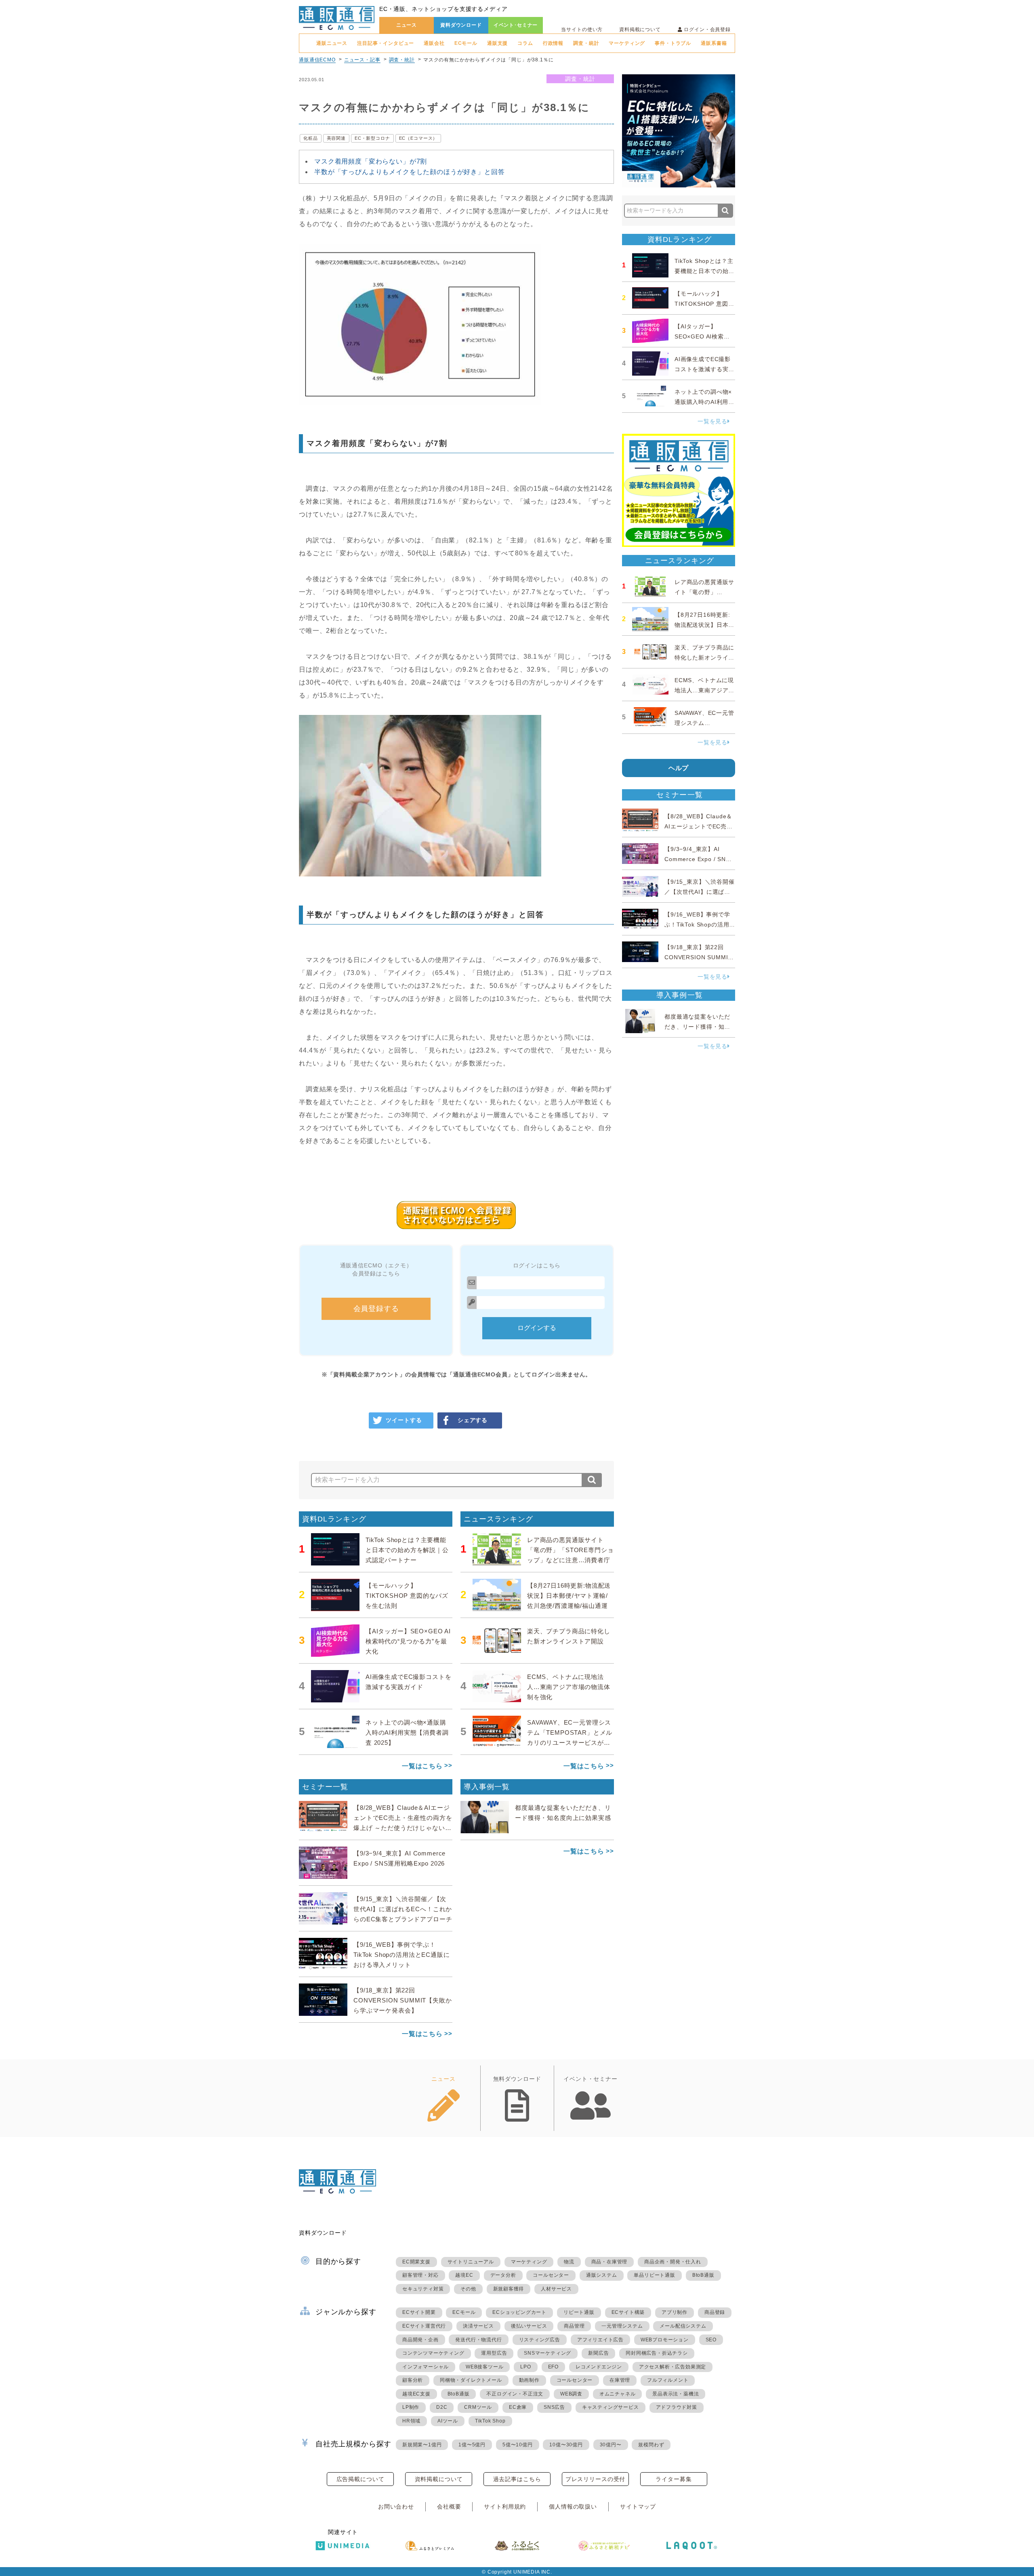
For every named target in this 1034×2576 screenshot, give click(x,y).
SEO (711, 2340)
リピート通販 (579, 2312)
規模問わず (651, 2445)
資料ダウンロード (461, 25)
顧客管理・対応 (420, 2275)
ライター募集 (674, 2479)
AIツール (448, 2421)
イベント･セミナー (516, 25)
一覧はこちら (422, 1766)
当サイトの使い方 (582, 29)
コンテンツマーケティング (433, 2353)
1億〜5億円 (472, 2445)
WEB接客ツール (484, 2367)
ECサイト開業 (419, 2312)
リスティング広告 (540, 2340)
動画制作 (529, 2380)
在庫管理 (620, 2380)
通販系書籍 (714, 43)
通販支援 (497, 43)
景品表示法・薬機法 (676, 2394)
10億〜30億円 (566, 2445)
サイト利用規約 (505, 2507)
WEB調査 (571, 2394)
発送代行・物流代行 (478, 2340)
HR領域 (411, 2421)
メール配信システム (683, 2326)
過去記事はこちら (517, 2479)
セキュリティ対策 (423, 2289)
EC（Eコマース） (418, 138)
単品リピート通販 (654, 2275)
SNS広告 (554, 2407)
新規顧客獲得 (509, 2289)
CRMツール (478, 2407)
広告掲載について (360, 2479)
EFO (553, 2367)
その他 (468, 2289)
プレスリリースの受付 (595, 2479)
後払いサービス (529, 2326)
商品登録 (715, 2312)
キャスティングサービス (611, 2407)
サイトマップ (638, 2507)
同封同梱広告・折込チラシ (657, 2353)
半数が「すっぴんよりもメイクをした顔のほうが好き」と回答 (410, 172)
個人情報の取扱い (573, 2507)
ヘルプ (679, 768)
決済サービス (478, 2326)
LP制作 (411, 2407)
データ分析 (503, 2275)
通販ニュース (332, 43)
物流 (569, 2262)
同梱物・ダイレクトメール (471, 2380)
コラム (525, 43)
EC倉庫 (518, 2407)
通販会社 (434, 43)
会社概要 (449, 2507)
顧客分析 (413, 2380)
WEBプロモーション (665, 2340)
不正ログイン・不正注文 (515, 2394)
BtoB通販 (703, 2275)
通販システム (602, 2275)
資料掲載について (640, 29)
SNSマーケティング (547, 2353)
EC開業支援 (416, 2262)
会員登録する (376, 1309)
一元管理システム (622, 2326)
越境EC (464, 2275)
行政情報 (553, 43)
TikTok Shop (490, 2421)
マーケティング (627, 43)
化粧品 (311, 138)
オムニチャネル (618, 2394)
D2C (442, 2407)
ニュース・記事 (362, 60)
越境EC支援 (416, 2394)
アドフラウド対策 (677, 2407)
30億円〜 (611, 2445)
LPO (525, 2367)
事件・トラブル (673, 43)
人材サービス (556, 2289)
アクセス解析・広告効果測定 (673, 2367)
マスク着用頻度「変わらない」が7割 (371, 161)
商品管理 (574, 2326)
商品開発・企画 (420, 2340)
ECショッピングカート (519, 2312)
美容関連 (336, 138)
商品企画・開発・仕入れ (673, 2262)
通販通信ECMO (317, 60)
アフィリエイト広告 (600, 2340)
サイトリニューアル (471, 2262)
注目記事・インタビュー (386, 43)
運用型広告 (494, 2353)
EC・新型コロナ (372, 138)
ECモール (466, 43)
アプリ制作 (675, 2312)
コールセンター (551, 2275)
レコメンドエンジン (599, 2367)
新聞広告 (598, 2353)
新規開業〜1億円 (422, 2445)
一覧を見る (712, 421)
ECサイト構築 (628, 2312)
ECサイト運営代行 (424, 2326)
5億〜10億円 (518, 2445)
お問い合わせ (396, 2507)
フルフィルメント (668, 2380)
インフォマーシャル (426, 2367)
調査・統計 (586, 43)
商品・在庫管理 (609, 2262)
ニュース (407, 25)
